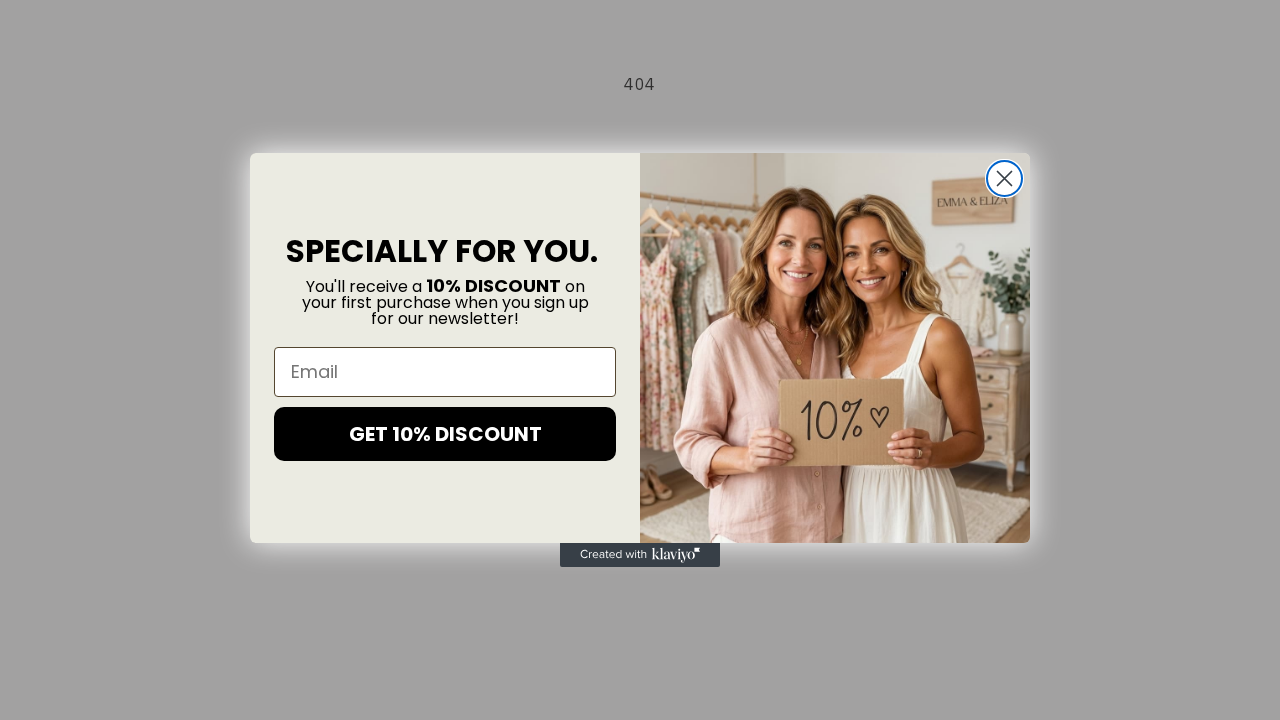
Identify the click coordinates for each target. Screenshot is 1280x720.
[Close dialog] (1004, 178)
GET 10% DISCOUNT (445, 434)
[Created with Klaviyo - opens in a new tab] (640, 555)
